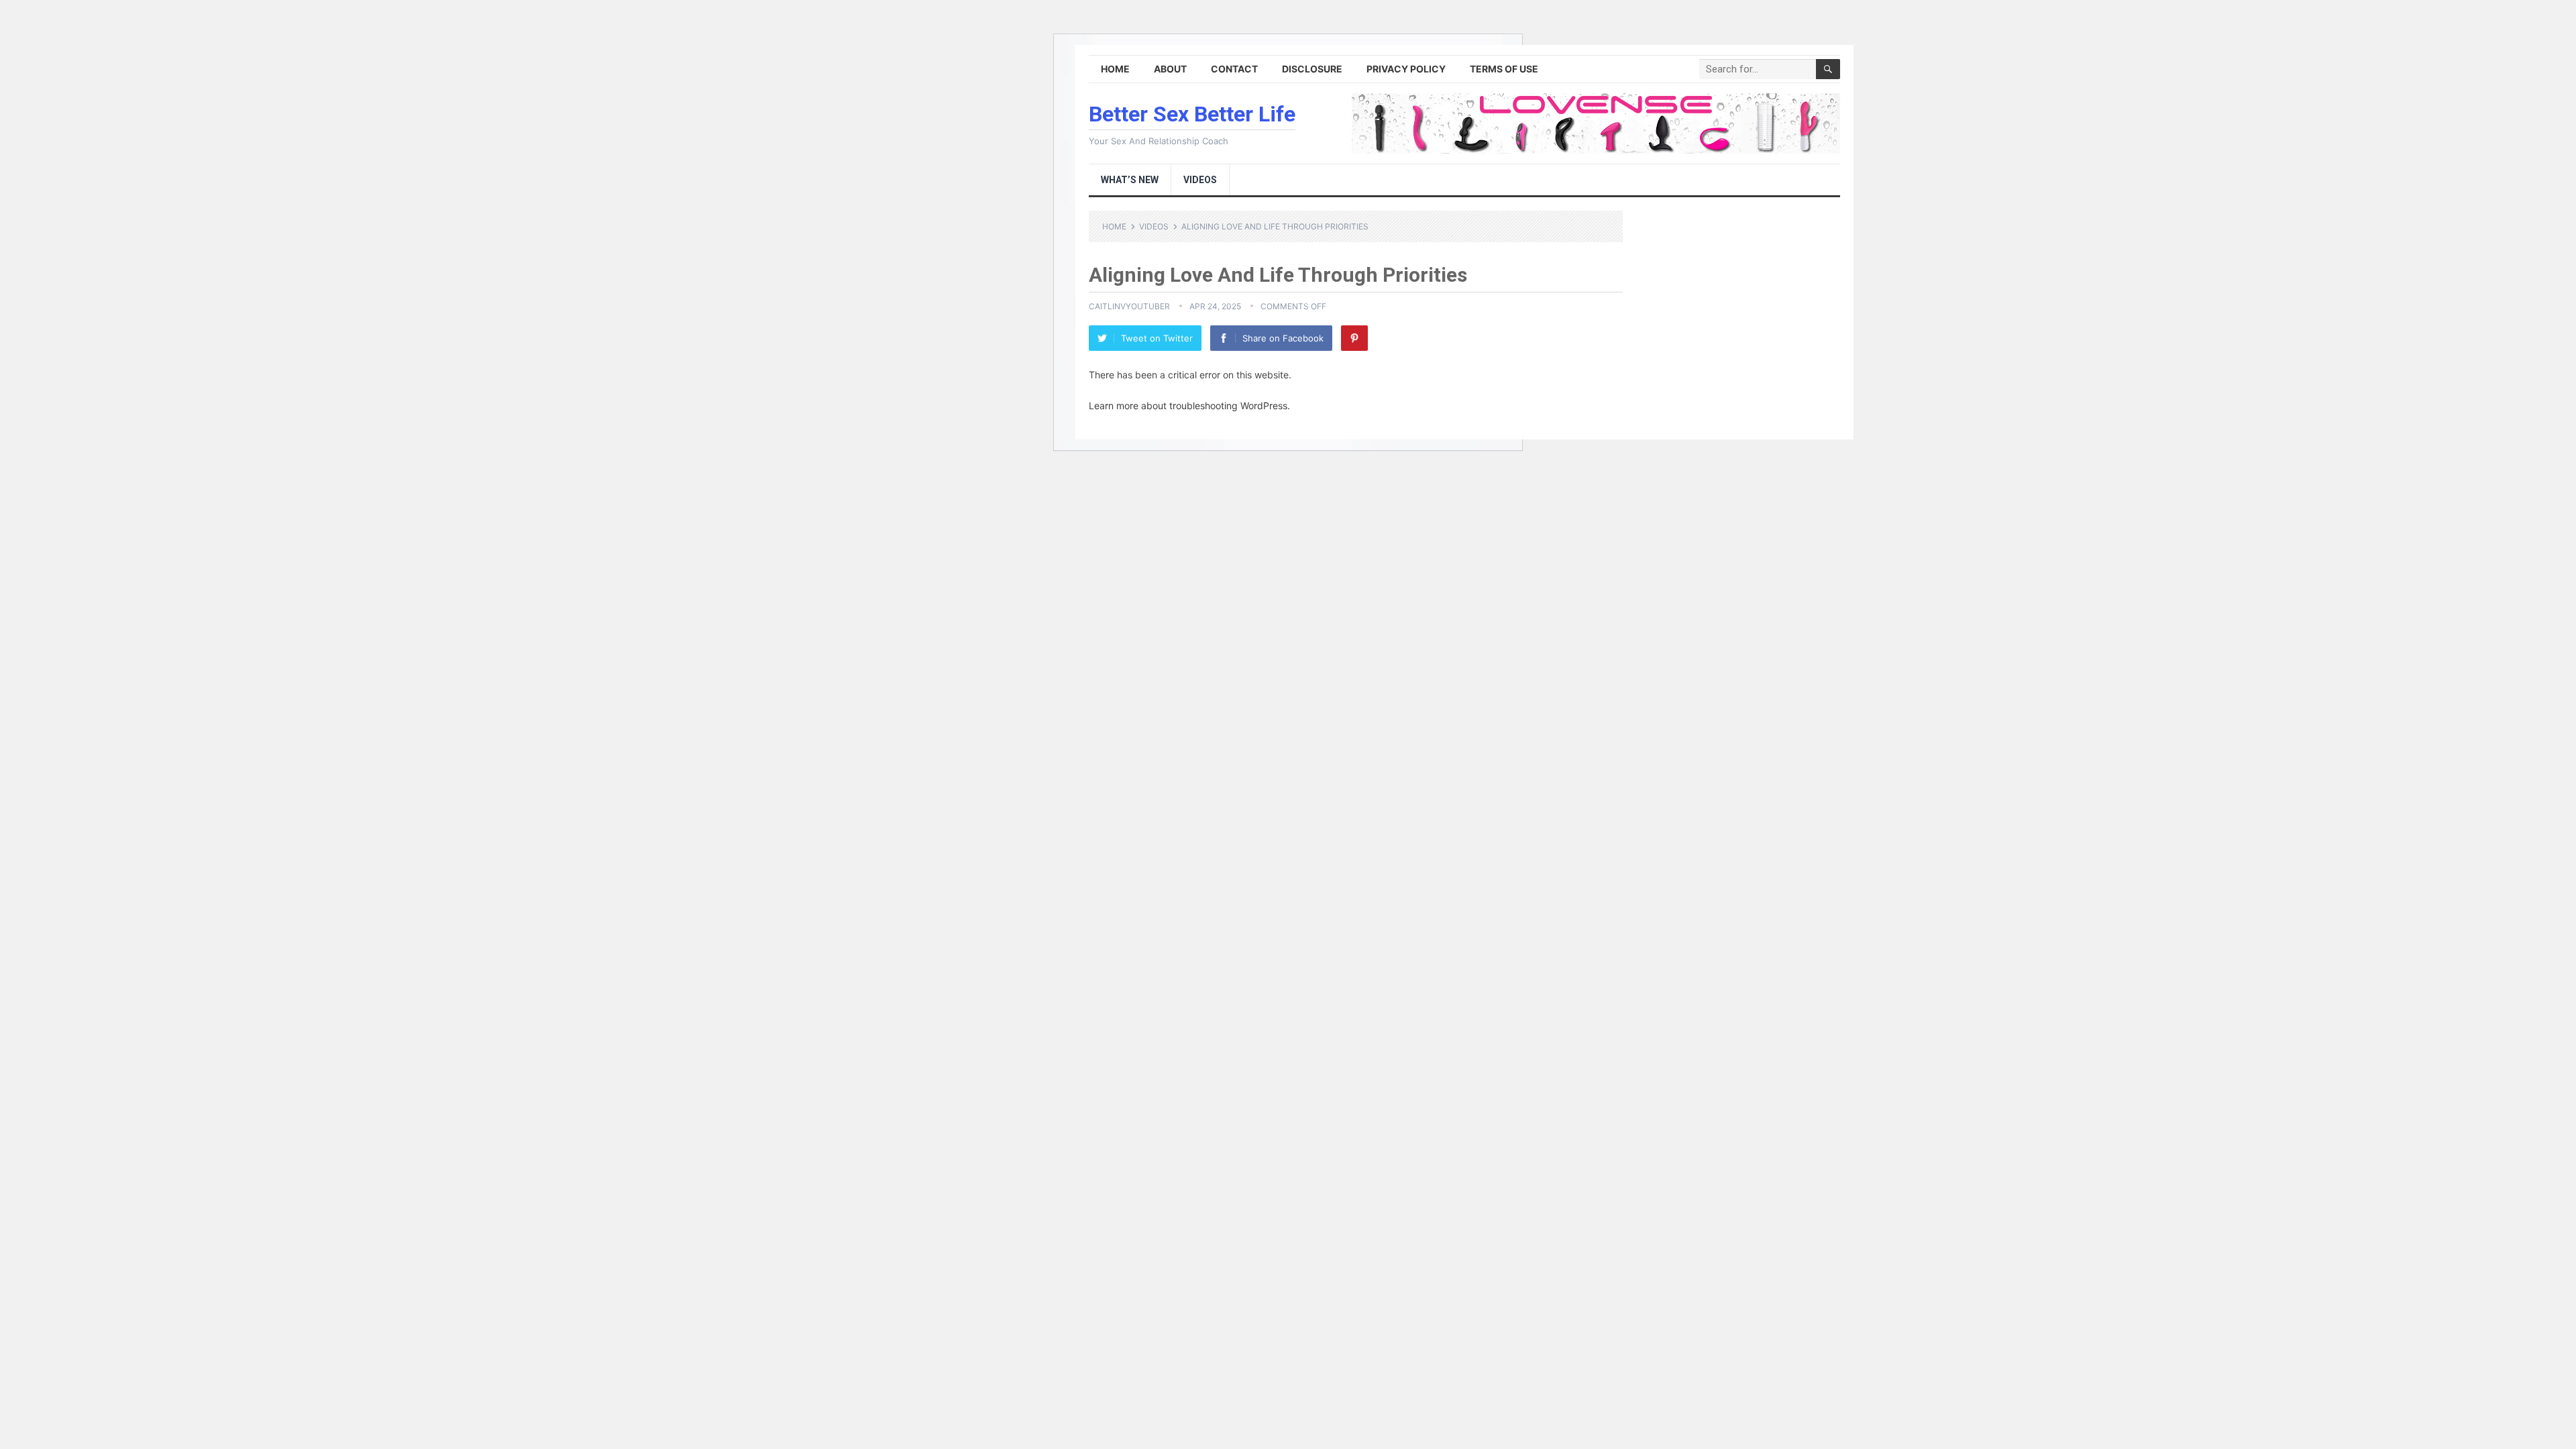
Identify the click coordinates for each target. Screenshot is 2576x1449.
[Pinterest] (1354, 338)
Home (1115, 69)
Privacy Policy (1406, 69)
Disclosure (1312, 69)
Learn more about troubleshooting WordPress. (1189, 406)
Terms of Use (1504, 69)
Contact (1234, 69)
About (1170, 69)
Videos (1200, 180)
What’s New (1130, 180)
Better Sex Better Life (1192, 114)
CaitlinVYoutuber (1129, 306)
